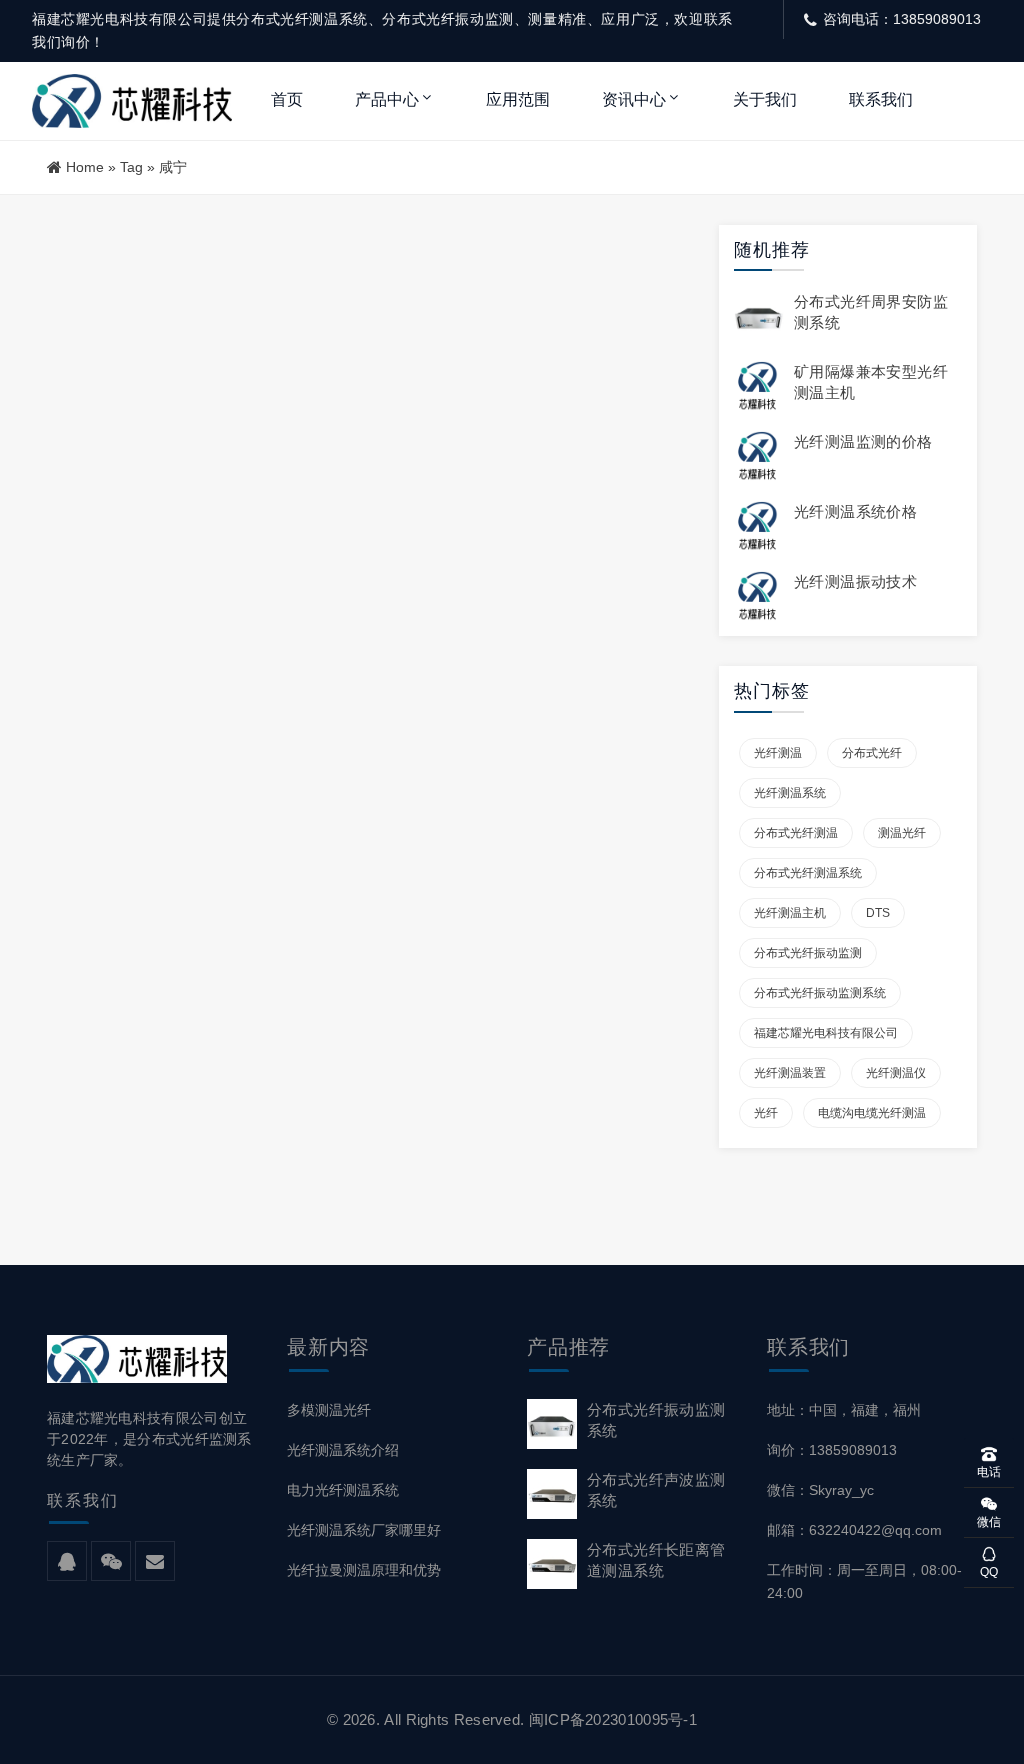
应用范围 (518, 99)
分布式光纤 (872, 753)
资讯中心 (634, 99)
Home (85, 167)
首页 (287, 99)
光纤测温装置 (790, 1073)
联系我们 (881, 99)
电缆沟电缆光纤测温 (872, 1113)
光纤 (766, 1113)
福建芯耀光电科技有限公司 (826, 1033)
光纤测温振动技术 (855, 581)
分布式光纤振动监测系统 (820, 993)
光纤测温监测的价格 (863, 441)
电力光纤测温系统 (343, 1490)
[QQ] (67, 1562)
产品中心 (387, 99)
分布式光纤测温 (796, 833)
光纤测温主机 (790, 913)
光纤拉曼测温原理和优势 (364, 1570)
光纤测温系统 (790, 793)
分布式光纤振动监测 (808, 953)
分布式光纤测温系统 (808, 873)
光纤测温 (778, 753)
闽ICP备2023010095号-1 (613, 1719)
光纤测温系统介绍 (343, 1450)
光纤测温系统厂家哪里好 (364, 1530)
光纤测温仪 (896, 1073)
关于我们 (765, 99)
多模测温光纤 (329, 1410)
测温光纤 (902, 833)
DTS (878, 913)
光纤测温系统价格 (855, 511)
